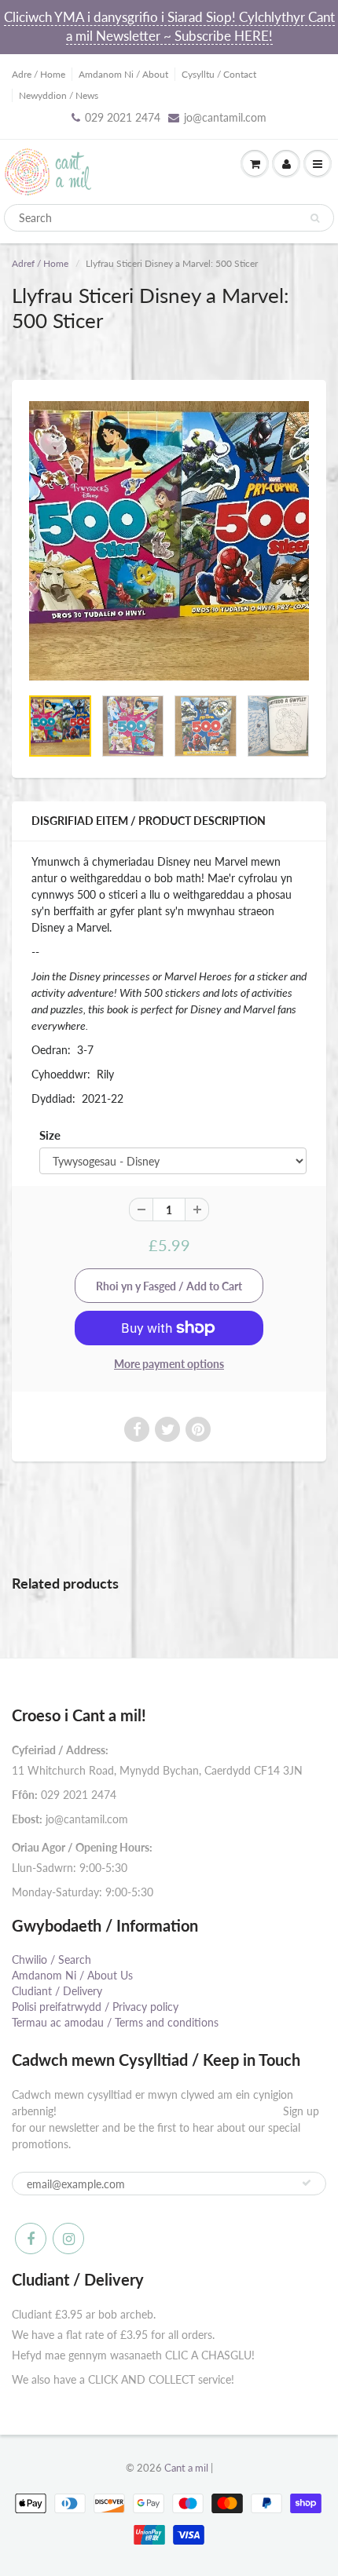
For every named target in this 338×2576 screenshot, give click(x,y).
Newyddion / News (59, 95)
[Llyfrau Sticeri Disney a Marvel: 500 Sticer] (169, 541)
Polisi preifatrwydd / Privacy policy (95, 2007)
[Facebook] (31, 2238)
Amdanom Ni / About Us (72, 1975)
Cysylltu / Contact (219, 74)
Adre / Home (39, 74)
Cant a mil (186, 2468)
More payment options (169, 1364)
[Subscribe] (307, 2183)
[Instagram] (68, 2238)
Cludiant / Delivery (57, 1991)
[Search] (315, 218)
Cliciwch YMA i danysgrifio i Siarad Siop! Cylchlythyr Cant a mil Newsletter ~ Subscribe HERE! (169, 26)
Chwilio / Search (51, 1959)
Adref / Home (40, 263)
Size (50, 1135)
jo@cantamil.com (225, 117)
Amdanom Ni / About (123, 74)
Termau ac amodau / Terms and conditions (115, 2022)
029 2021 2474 (123, 117)
